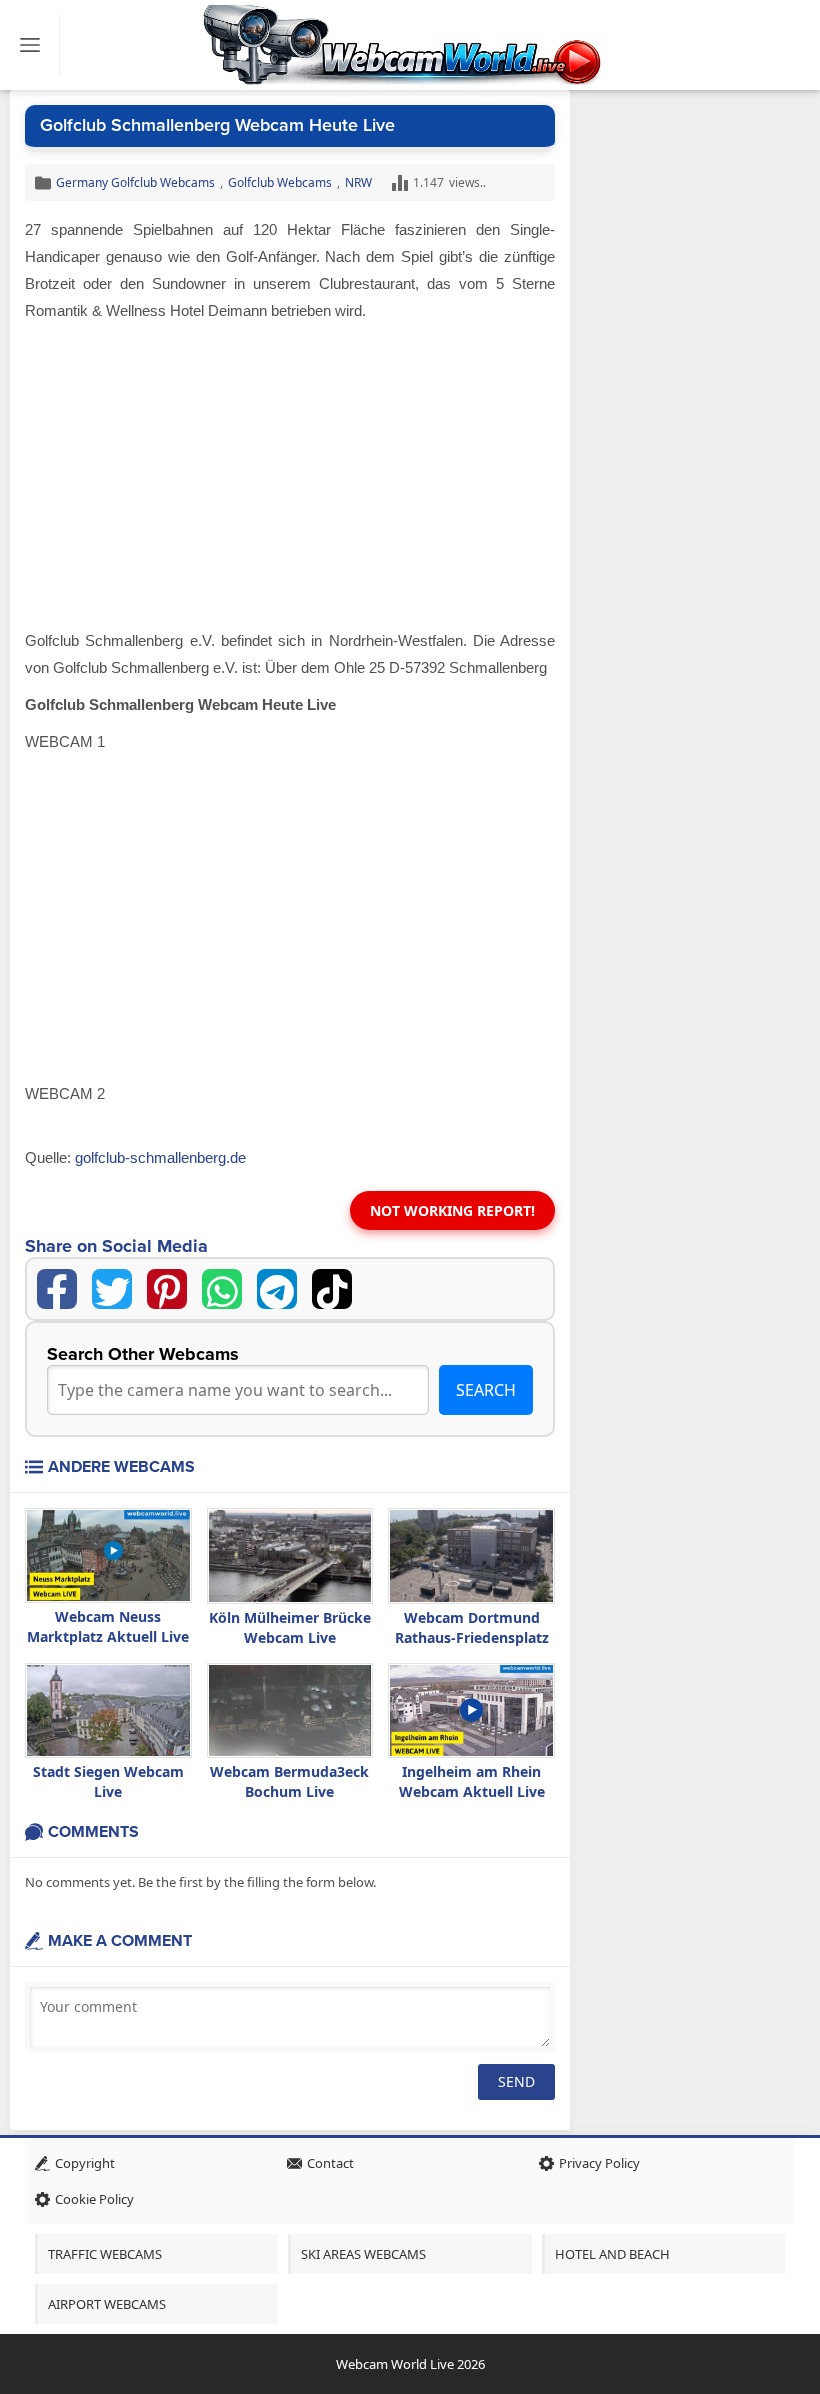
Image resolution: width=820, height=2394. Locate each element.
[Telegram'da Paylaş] (277, 1289)
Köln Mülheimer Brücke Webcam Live (290, 1627)
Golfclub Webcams (280, 182)
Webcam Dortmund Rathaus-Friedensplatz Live (472, 1637)
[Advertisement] (290, 479)
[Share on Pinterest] (167, 1289)
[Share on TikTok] (332, 1289)
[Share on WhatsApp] (222, 1289)
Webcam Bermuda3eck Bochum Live (289, 1781)
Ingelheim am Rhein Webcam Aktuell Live (472, 1781)
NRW (358, 182)
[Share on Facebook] (57, 1289)
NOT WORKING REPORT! (452, 1210)
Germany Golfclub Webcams (135, 182)
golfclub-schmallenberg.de (160, 1157)
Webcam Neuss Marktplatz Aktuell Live (108, 1626)
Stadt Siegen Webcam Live (108, 1781)
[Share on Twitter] (112, 1289)
